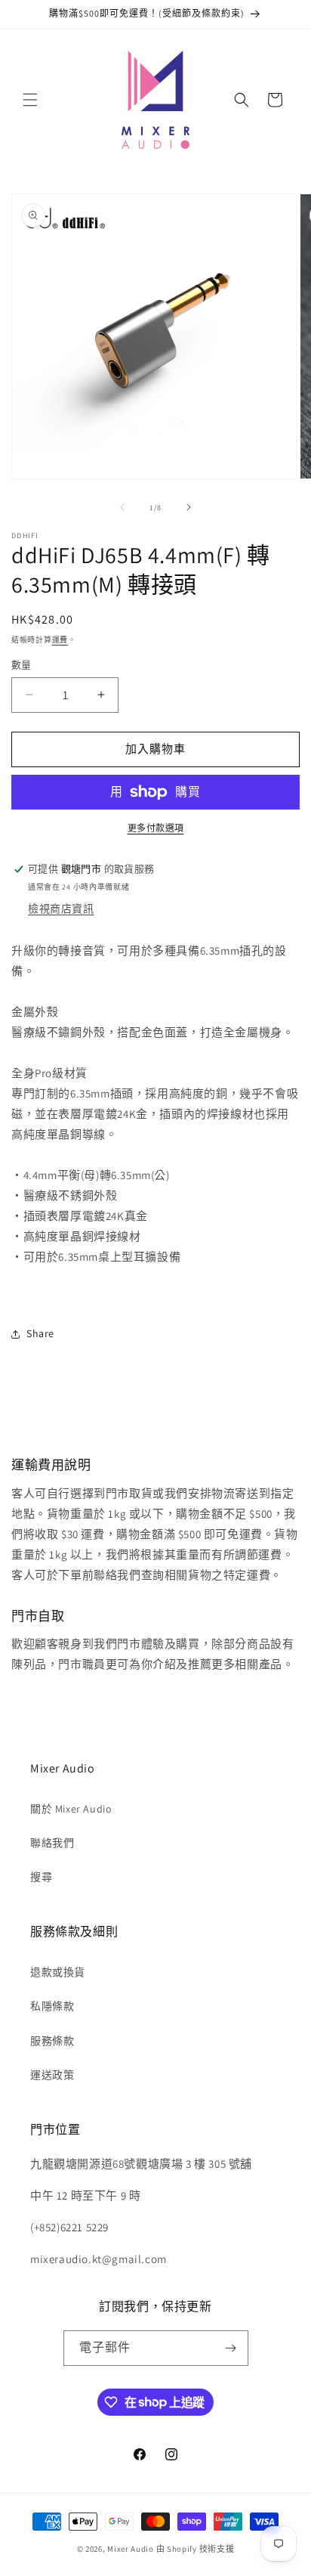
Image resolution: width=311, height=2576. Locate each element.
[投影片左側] (122, 507)
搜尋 (41, 1877)
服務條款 (52, 2041)
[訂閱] (231, 2348)
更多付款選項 (156, 828)
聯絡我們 (52, 1843)
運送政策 (52, 2075)
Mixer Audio (131, 2549)
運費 (60, 640)
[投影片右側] (189, 507)
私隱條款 (52, 2006)
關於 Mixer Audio (71, 1809)
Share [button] (40, 1333)
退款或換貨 (58, 1972)
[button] (30, 100)
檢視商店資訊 (61, 909)
